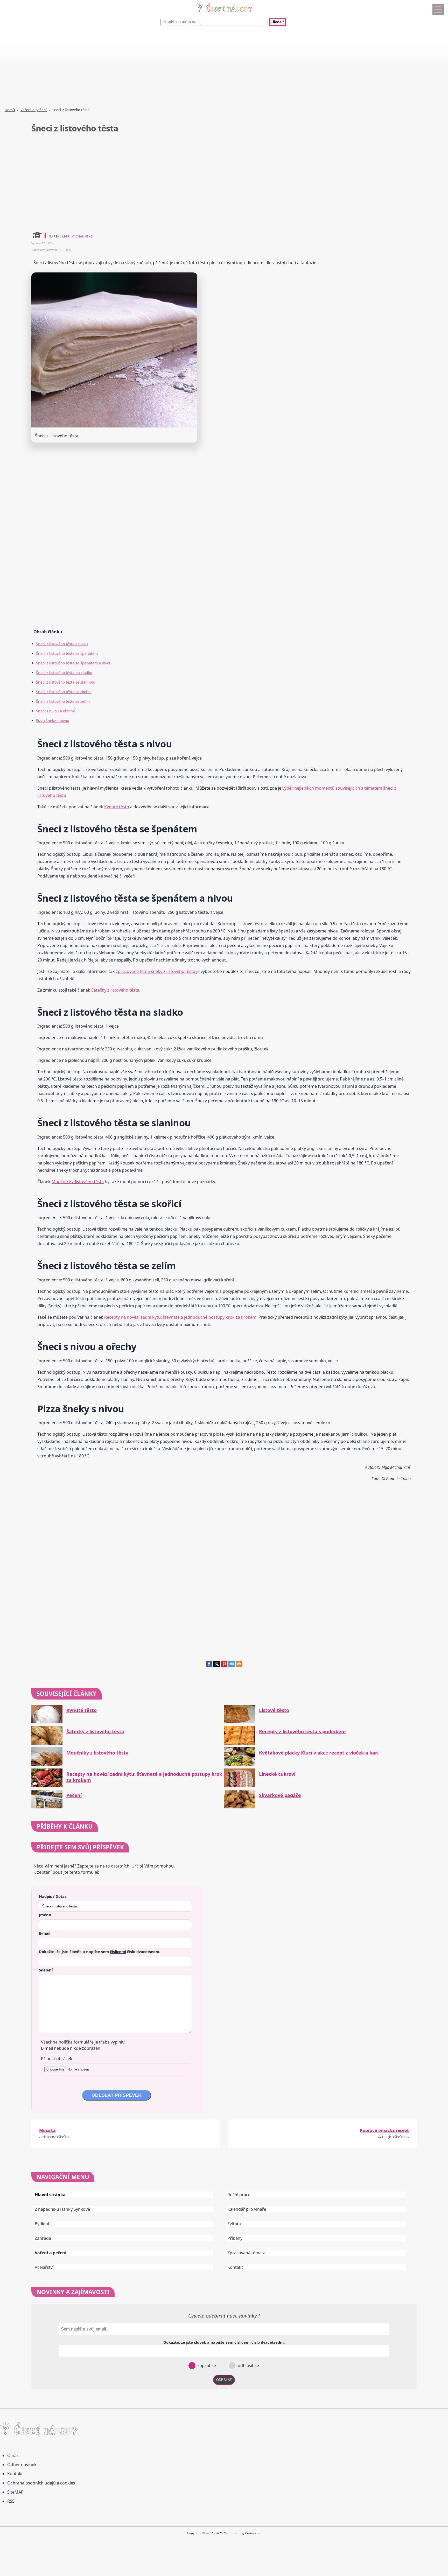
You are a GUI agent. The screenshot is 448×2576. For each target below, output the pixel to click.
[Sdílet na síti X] (217, 1666)
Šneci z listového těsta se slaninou (66, 682)
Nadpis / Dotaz (53, 1896)
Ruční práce (239, 2195)
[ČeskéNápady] (224, 13)
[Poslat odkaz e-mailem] (232, 1666)
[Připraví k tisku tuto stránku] (239, 1666)
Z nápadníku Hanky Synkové (62, 2209)
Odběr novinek (22, 2465)
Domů (10, 110)
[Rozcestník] (438, 10)
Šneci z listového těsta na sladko (64, 673)
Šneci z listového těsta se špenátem (67, 653)
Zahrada (43, 2238)
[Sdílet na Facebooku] (209, 1666)
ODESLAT (224, 2380)
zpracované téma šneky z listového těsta (156, 971)
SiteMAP (15, 2492)
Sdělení (46, 1970)
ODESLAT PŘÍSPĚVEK (117, 2095)
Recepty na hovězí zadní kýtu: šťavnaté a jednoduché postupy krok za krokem (180, 1317)
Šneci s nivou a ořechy (55, 711)
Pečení (74, 1795)
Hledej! (278, 22)
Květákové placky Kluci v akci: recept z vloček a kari (319, 1753)
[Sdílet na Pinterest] (224, 1666)
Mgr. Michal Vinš (78, 236)
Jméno (45, 1915)
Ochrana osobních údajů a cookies (41, 2483)
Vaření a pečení (34, 110)
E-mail (45, 1933)
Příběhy (235, 2238)
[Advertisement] (156, 67)
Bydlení (42, 2224)
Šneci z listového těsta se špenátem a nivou (74, 663)
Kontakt (235, 2267)
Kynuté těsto (117, 807)
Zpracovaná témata (246, 2253)
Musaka (47, 2130)
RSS (11, 2501)
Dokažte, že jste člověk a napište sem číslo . (100, 1952)
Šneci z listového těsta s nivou (62, 644)
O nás (13, 2455)
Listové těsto (274, 1710)
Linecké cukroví (277, 1774)
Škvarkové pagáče (280, 1795)
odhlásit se (248, 2366)
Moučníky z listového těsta (78, 1182)
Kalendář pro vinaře (247, 2209)
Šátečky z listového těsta (115, 990)
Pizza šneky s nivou (53, 721)
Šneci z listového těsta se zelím (63, 701)
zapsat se (206, 2366)
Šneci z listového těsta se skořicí (64, 692)
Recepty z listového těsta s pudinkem (302, 1732)
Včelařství (44, 2267)
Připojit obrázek (57, 2059)
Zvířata (234, 2224)
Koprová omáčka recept (384, 2130)
